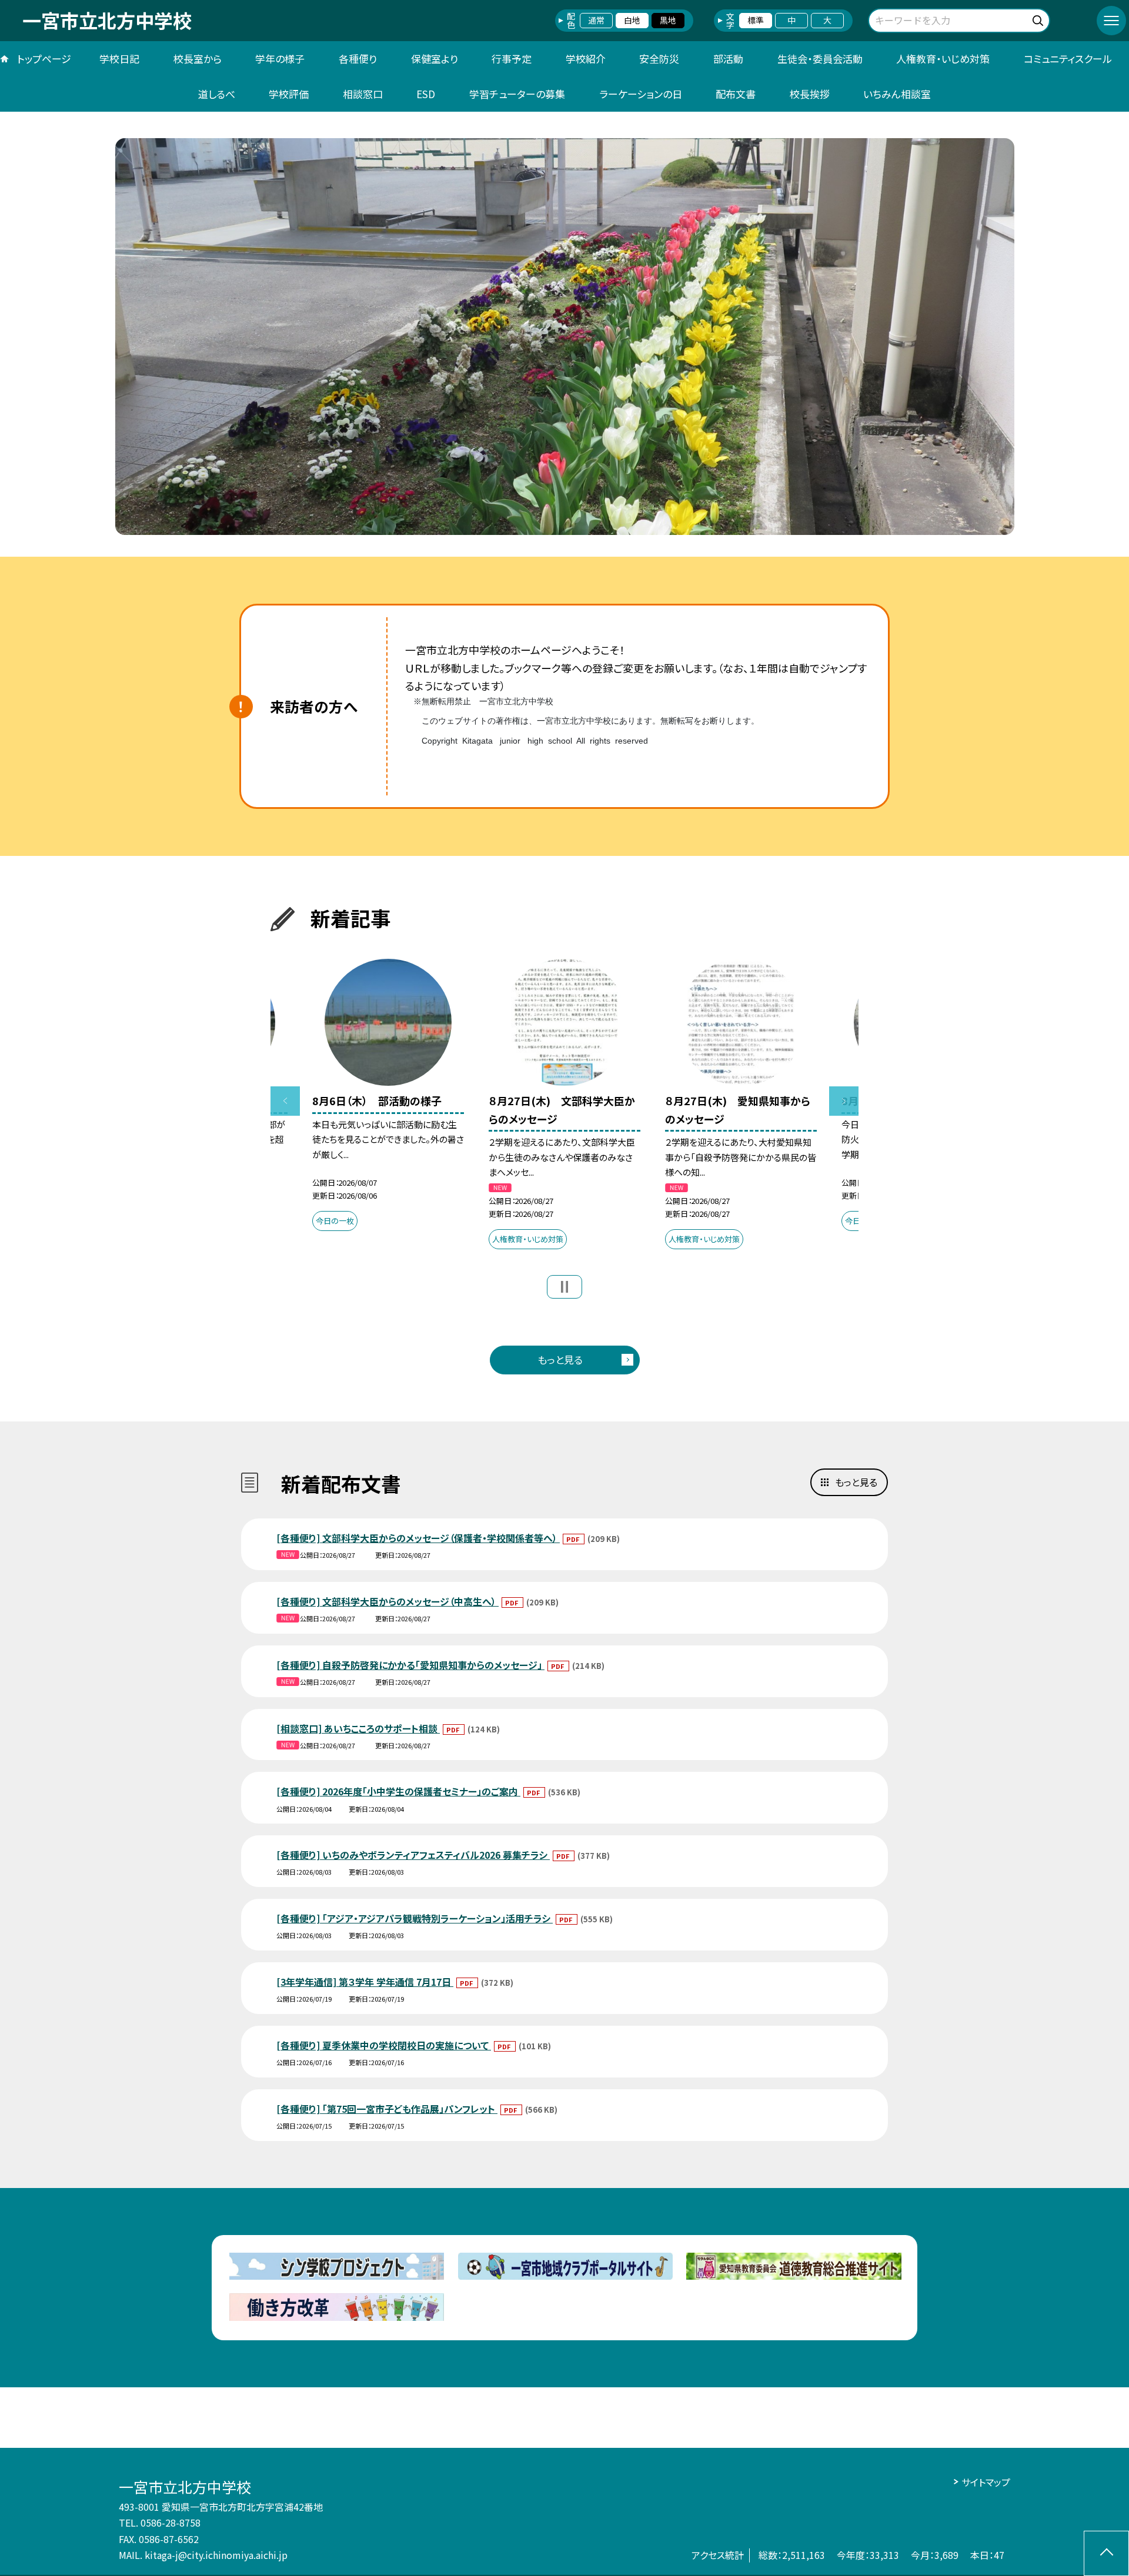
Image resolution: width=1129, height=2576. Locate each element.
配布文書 (736, 94)
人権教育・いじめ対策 (943, 58)
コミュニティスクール (1068, 58)
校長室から (198, 58)
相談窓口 (363, 94)
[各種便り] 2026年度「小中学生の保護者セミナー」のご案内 (398, 1791)
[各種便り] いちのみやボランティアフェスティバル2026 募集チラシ (413, 1855)
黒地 (668, 20)
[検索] (1039, 19)
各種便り (358, 58)
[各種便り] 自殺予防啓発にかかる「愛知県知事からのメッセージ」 (410, 1665)
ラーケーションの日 (641, 94)
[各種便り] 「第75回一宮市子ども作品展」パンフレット (387, 2109)
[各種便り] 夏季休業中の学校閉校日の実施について (384, 2045)
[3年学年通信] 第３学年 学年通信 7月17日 (365, 1982)
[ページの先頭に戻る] (1106, 2553)
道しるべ (217, 94)
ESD (426, 94)
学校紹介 (586, 58)
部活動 (728, 58)
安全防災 (659, 58)
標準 (756, 20)
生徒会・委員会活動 (820, 58)
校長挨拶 (810, 94)
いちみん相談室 (897, 94)
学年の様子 (280, 58)
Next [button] (844, 1101)
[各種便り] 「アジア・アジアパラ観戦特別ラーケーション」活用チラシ (415, 1918)
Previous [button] (285, 1101)
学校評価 (289, 94)
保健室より (435, 58)
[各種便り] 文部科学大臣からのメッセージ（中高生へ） (388, 1601)
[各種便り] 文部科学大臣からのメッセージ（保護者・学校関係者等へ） (418, 1538)
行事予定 (512, 58)
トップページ (44, 58)
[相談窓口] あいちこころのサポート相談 (358, 1728)
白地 (632, 20)
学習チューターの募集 (517, 94)
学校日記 (119, 58)
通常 (596, 20)
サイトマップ (986, 2482)
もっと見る (560, 1359)
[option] (565, 337)
